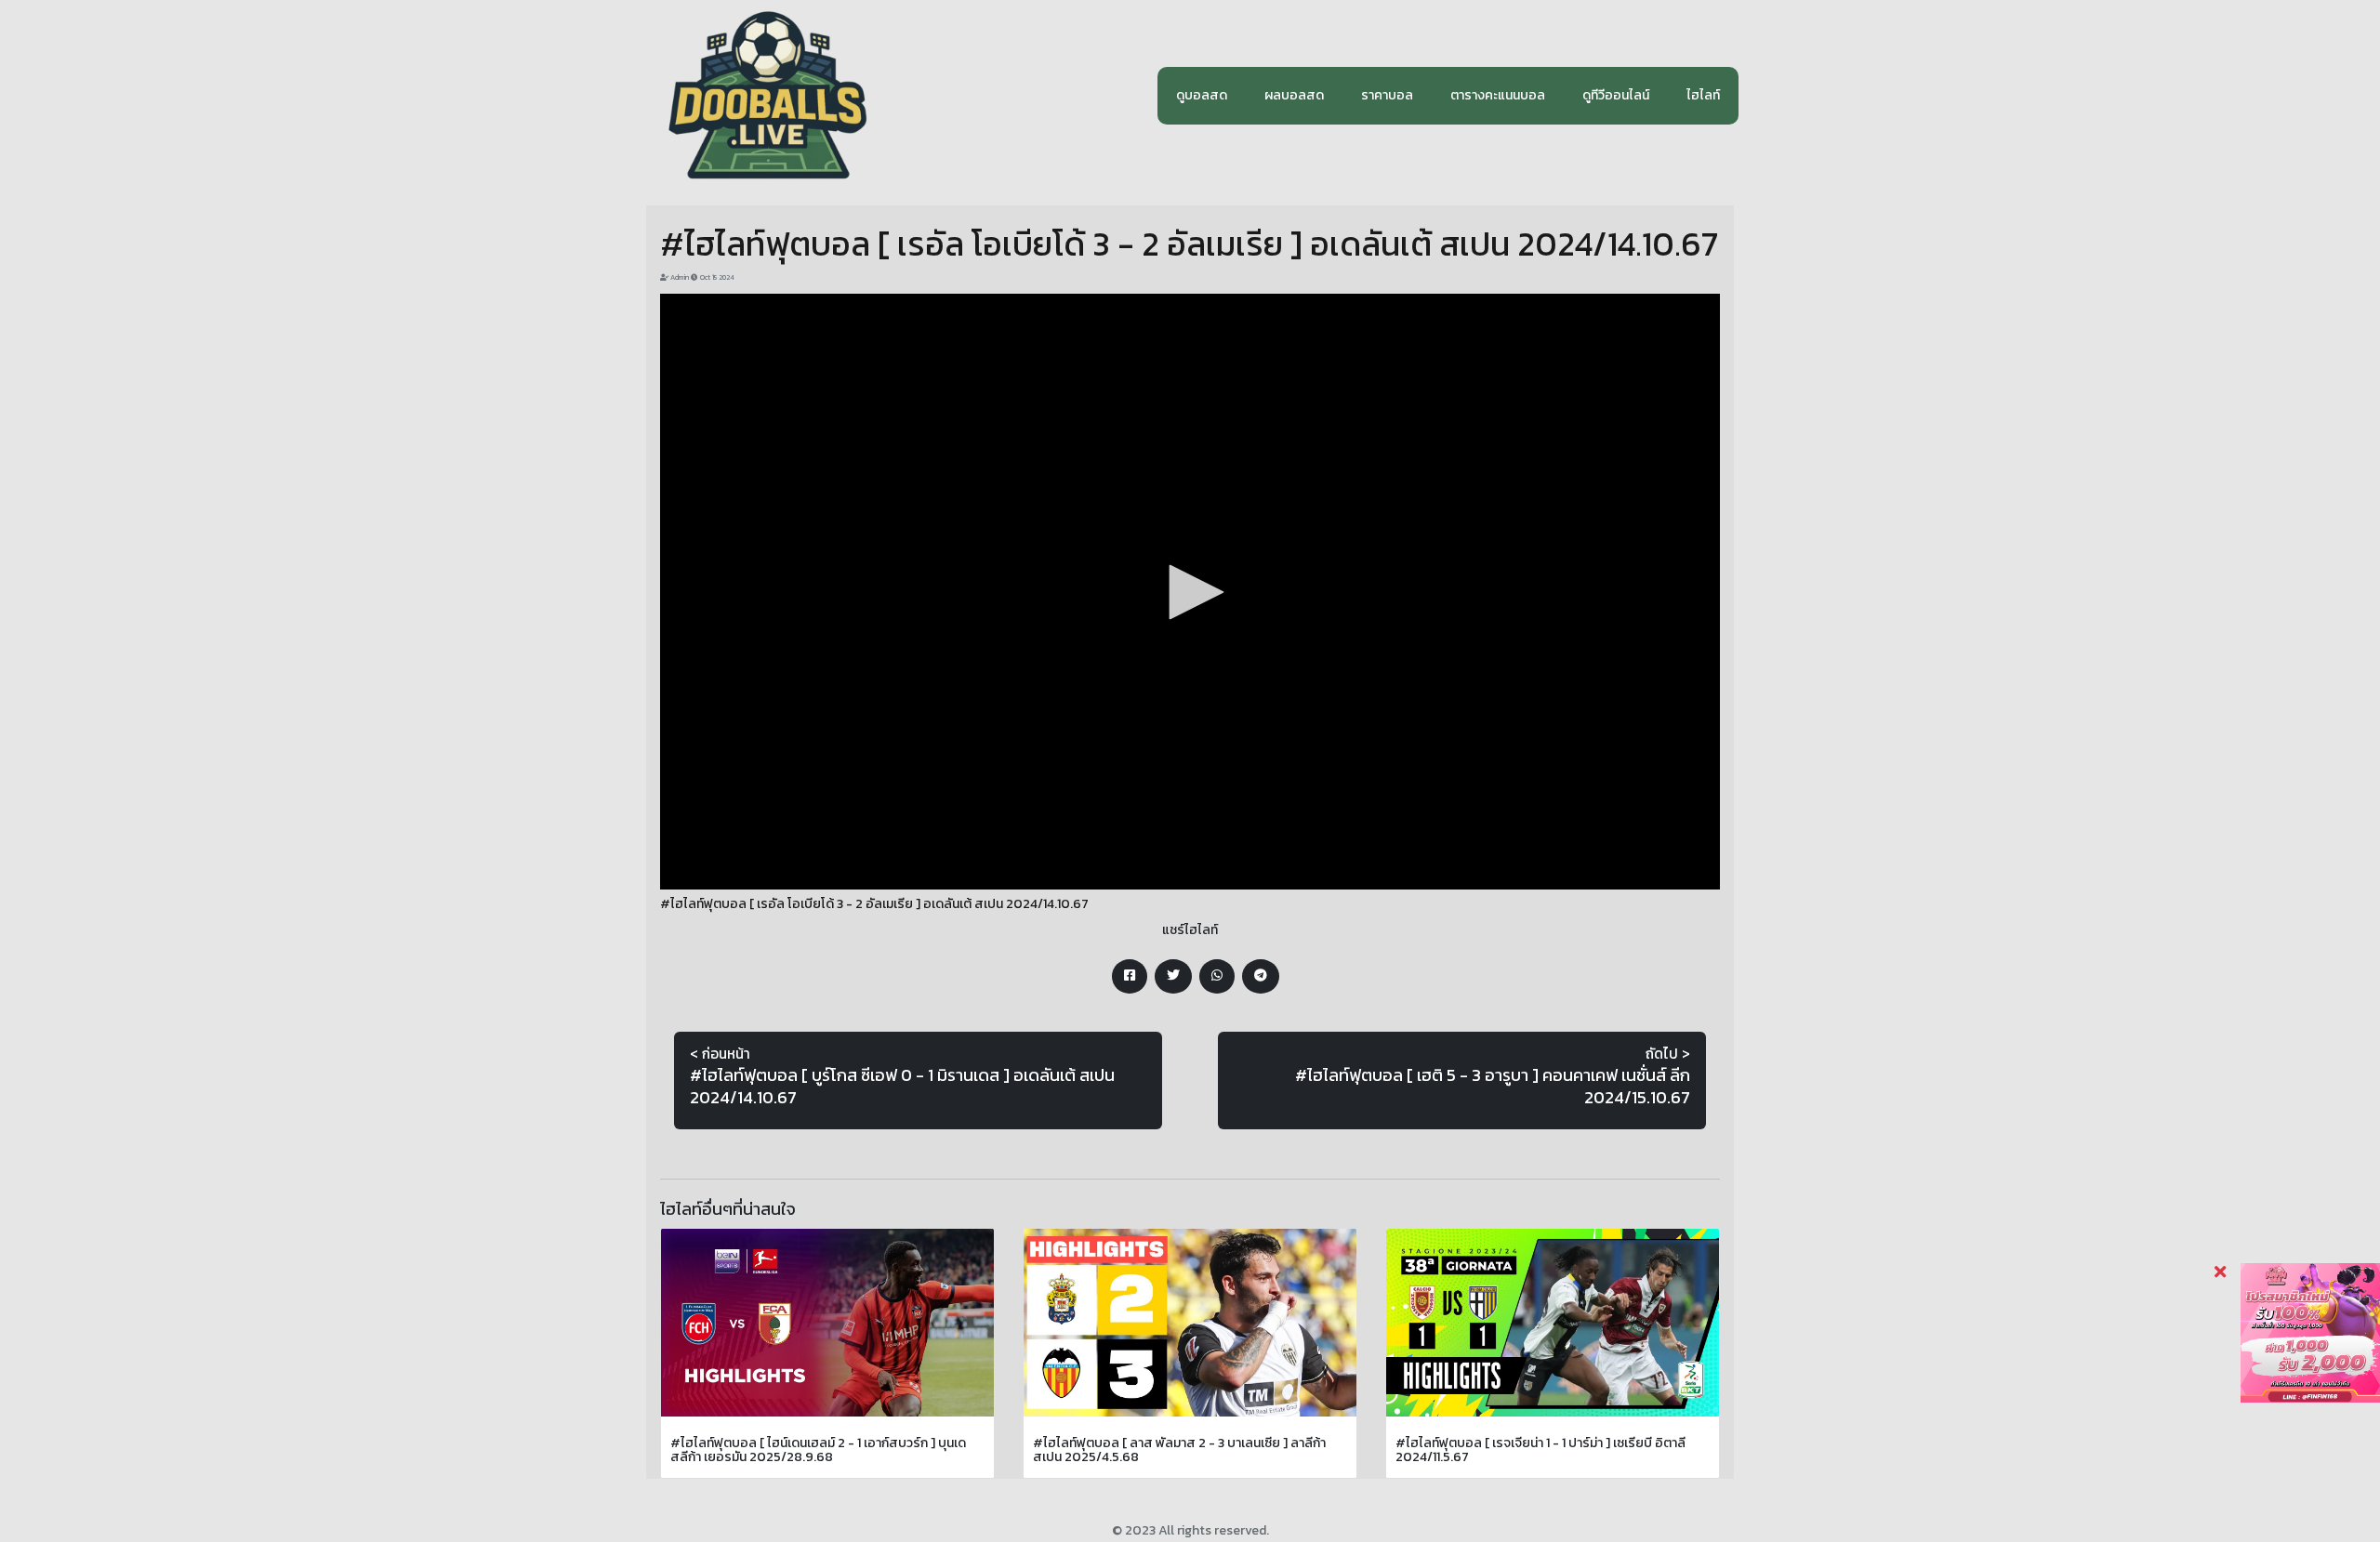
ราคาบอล (1387, 95)
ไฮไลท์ (1703, 95)
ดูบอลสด (1202, 95)
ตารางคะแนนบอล (1498, 95)
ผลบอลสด (1294, 95)
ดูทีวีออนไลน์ (1616, 95)
